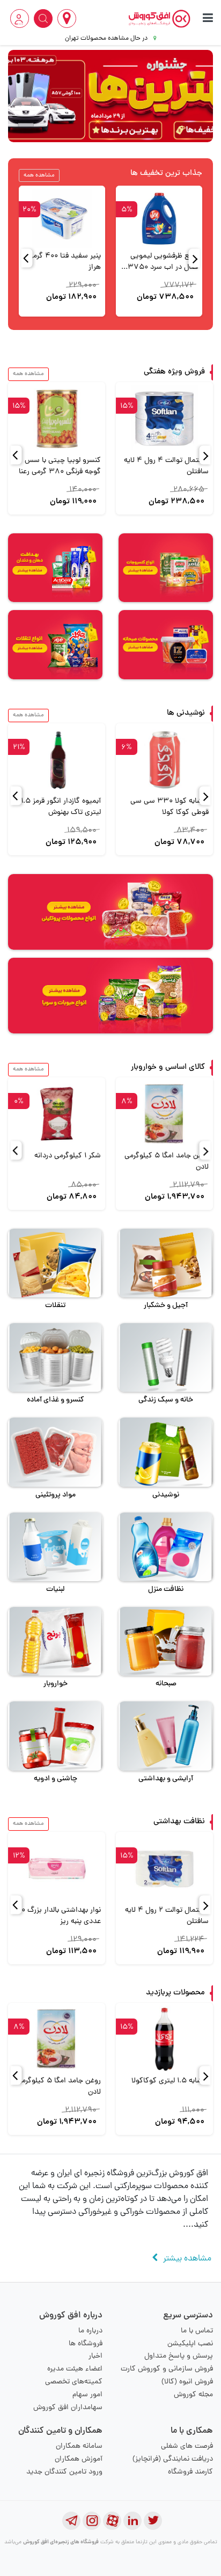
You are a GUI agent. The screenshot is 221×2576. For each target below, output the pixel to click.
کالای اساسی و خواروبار (168, 1067)
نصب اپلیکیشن (190, 2344)
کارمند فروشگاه (190, 2472)
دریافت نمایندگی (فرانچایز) (173, 2459)
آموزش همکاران (79, 2459)
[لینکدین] (132, 2521)
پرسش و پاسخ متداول (179, 2356)
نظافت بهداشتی (179, 1822)
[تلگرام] (71, 2521)
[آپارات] (112, 2521)
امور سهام (87, 2395)
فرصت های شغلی (187, 2446)
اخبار (95, 2356)
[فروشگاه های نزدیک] (67, 19)
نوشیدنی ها (186, 713)
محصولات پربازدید (175, 1993)
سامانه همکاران (79, 2446)
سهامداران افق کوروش (68, 2408)
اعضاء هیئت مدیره (75, 2369)
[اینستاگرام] (92, 2521)
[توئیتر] (153, 2521)
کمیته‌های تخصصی (74, 2382)
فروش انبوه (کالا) (187, 2382)
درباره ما (90, 2331)
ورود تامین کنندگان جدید (64, 2472)
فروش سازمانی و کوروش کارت (167, 2369)
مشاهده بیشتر (187, 2259)
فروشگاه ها (86, 2344)
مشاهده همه (39, 175)
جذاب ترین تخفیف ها (166, 174)
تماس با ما (197, 2331)
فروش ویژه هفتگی (174, 372)
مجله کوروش (193, 2395)
